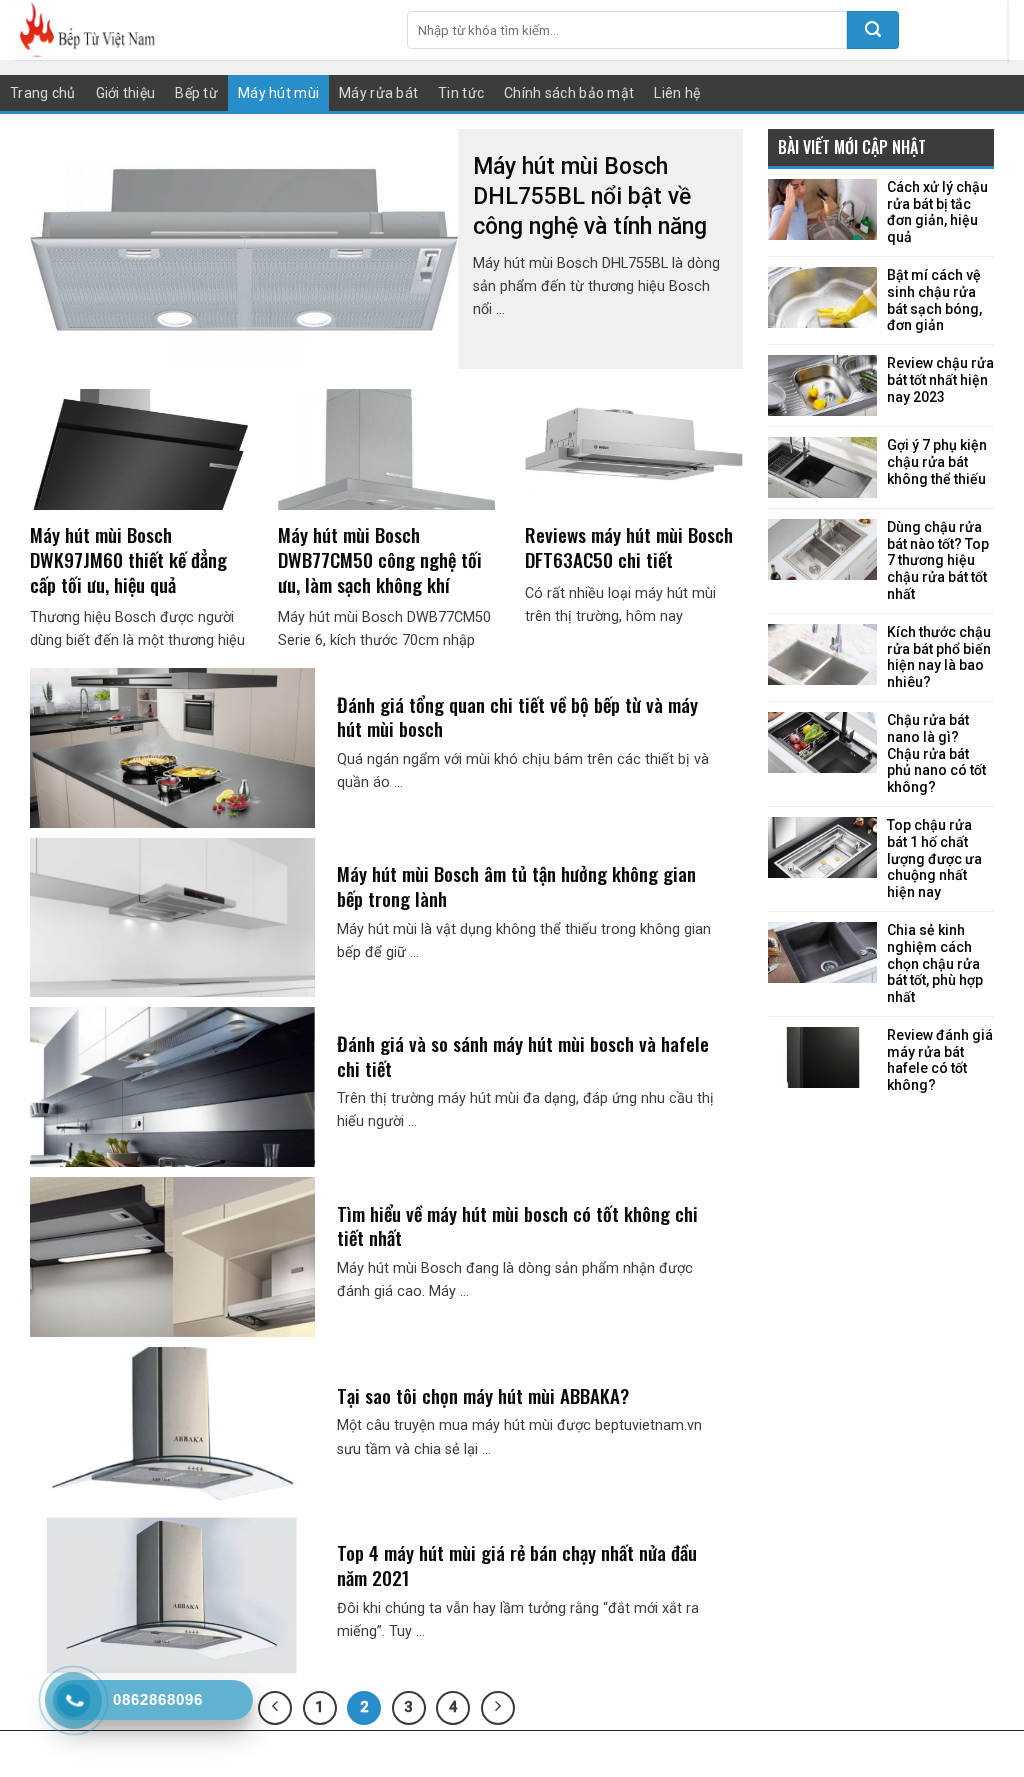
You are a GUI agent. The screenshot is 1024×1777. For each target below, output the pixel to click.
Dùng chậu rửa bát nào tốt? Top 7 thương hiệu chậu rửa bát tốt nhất (938, 560)
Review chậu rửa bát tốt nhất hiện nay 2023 (940, 380)
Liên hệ (677, 93)
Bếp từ (196, 93)
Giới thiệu (126, 93)
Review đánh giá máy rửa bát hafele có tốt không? (940, 1060)
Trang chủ (43, 93)
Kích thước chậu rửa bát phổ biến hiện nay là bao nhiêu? (939, 657)
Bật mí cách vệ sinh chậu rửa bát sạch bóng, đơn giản (934, 300)
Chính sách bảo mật (569, 93)
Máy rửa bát (378, 93)
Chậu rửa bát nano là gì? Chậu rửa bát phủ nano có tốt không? (936, 753)
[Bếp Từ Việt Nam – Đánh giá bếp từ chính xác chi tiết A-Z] (196, 30)
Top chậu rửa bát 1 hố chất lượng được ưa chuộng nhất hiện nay (934, 858)
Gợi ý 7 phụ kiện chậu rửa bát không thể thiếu (937, 462)
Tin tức (461, 93)
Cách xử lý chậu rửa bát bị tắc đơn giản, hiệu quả (937, 212)
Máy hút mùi (278, 93)
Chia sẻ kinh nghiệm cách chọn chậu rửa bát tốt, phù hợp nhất (935, 963)
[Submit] (873, 30)
